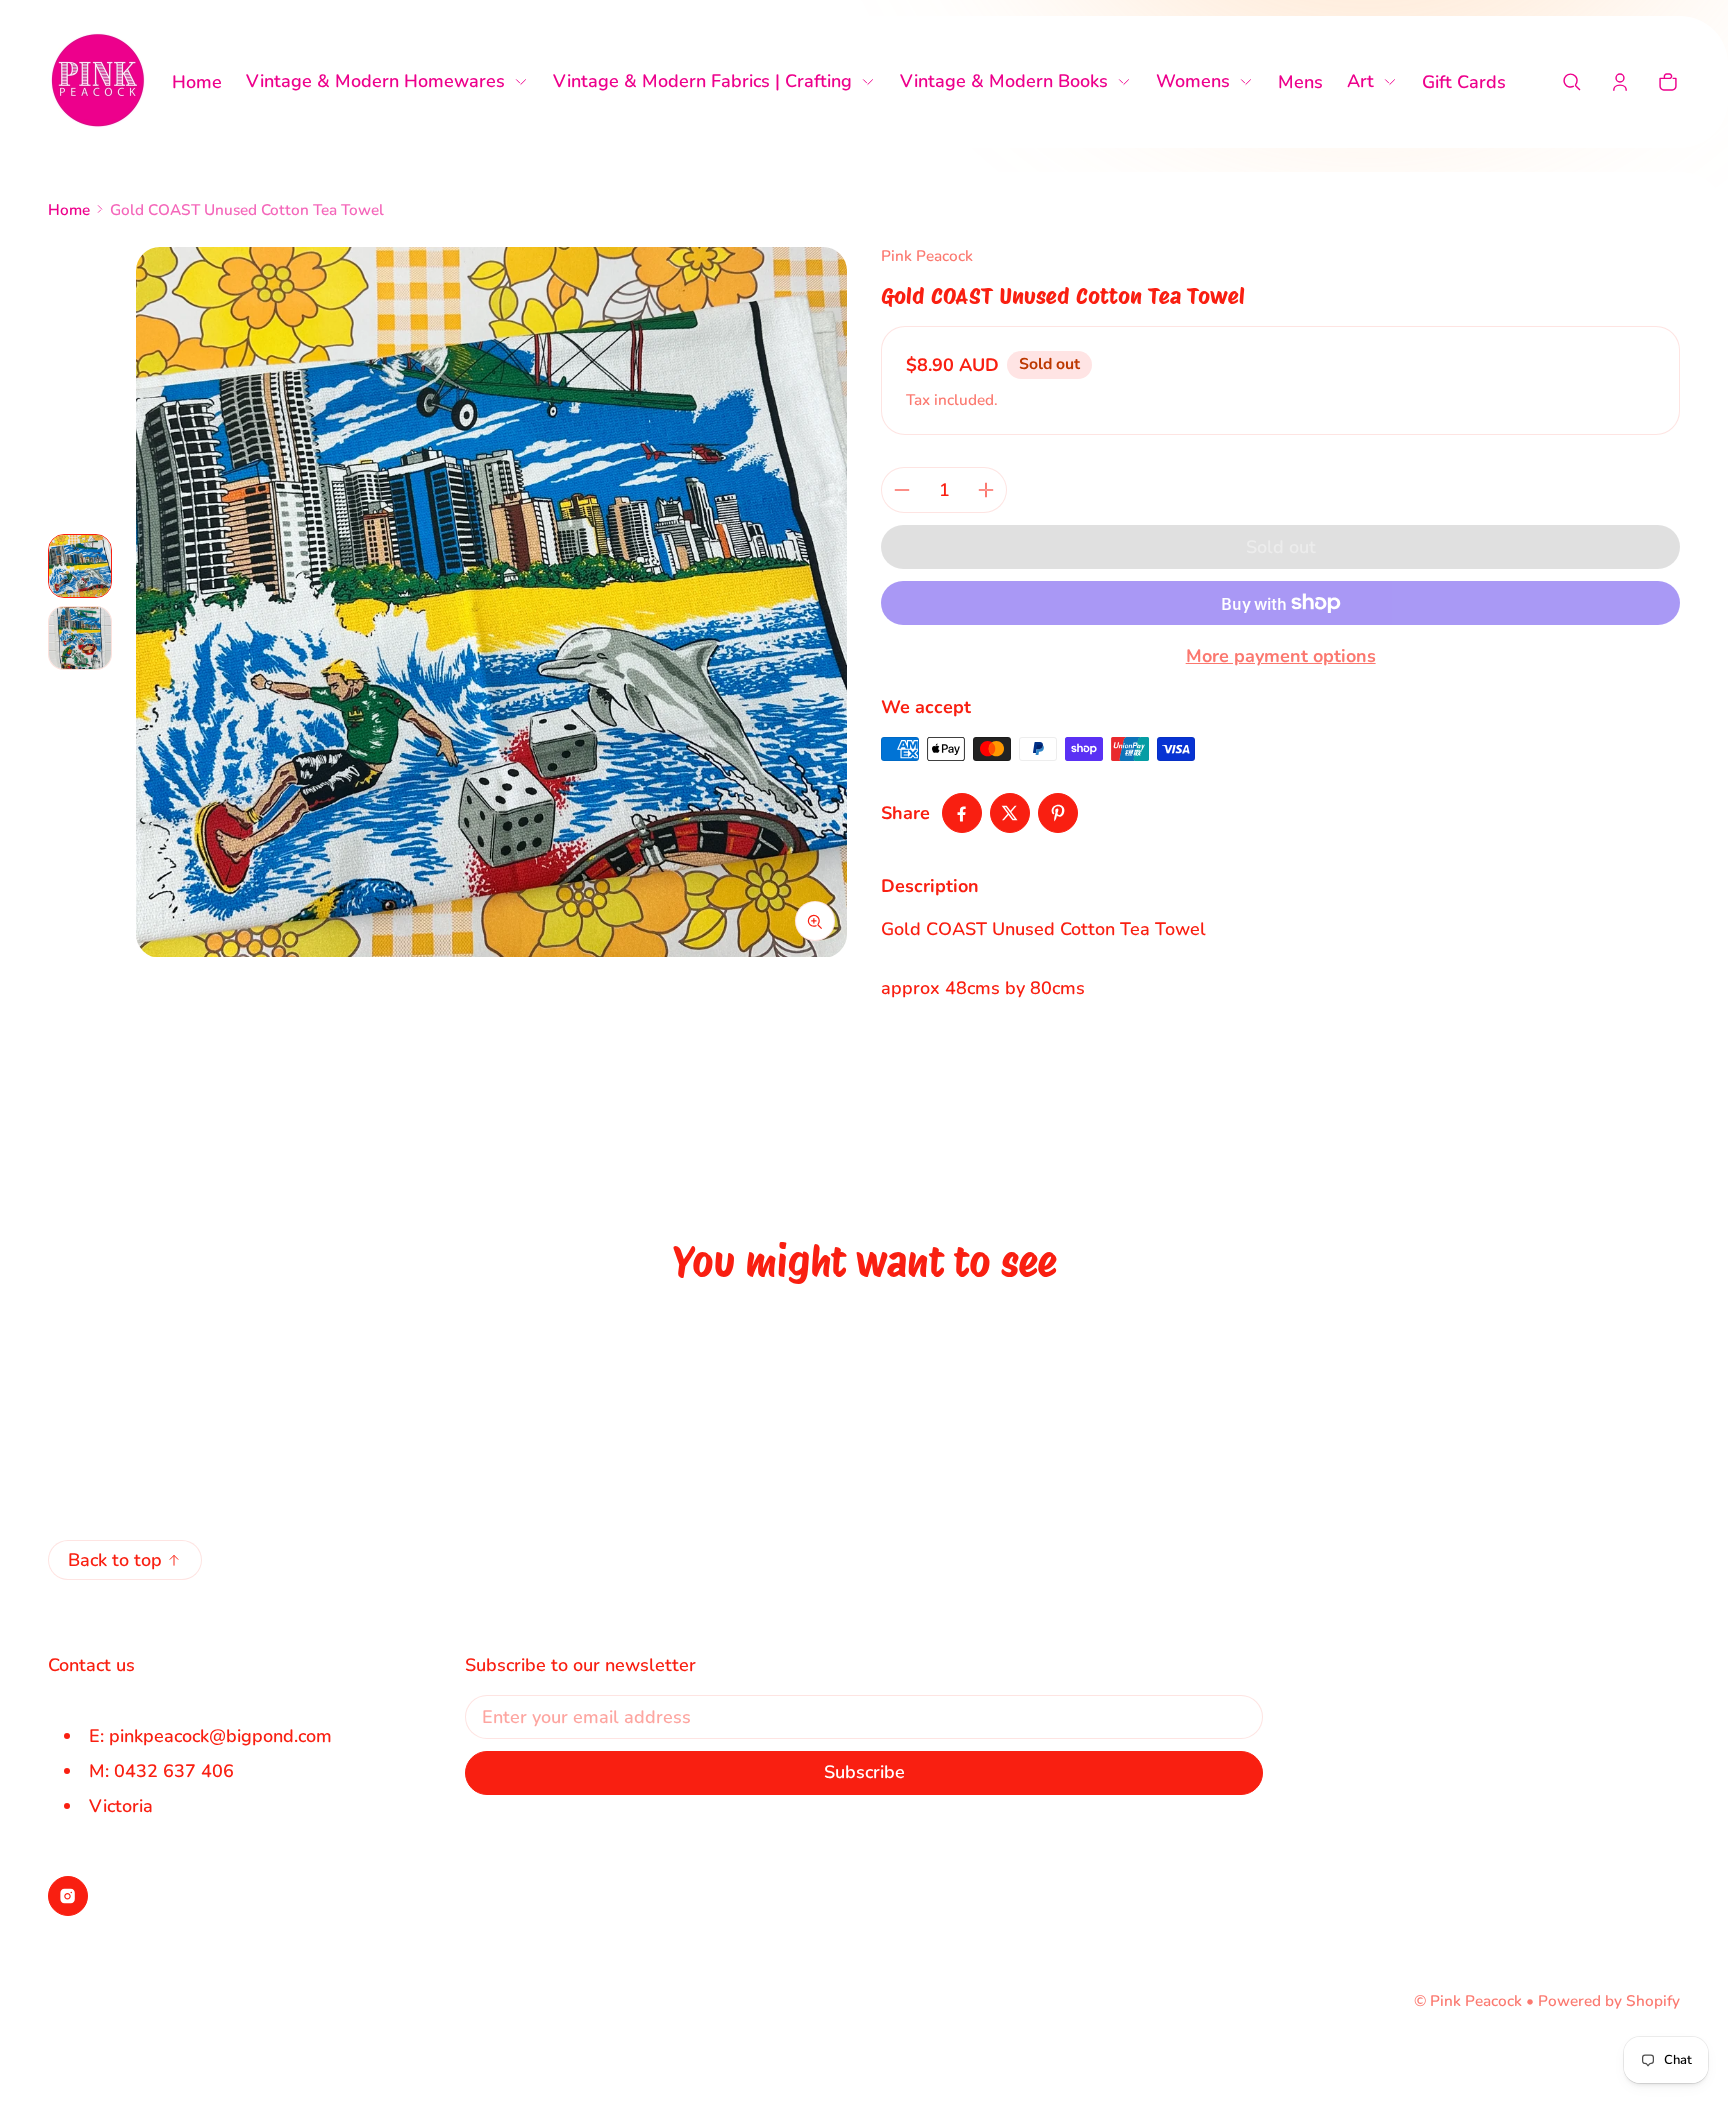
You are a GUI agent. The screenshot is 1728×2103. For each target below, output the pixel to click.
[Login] (1620, 82)
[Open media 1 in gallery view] (80, 566)
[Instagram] (68, 1896)
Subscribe (864, 1772)
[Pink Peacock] (98, 82)
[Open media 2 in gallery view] (80, 638)
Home (69, 210)
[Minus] (902, 490)
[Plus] (986, 490)
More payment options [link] (1281, 656)
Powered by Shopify (1609, 2001)
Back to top (115, 1560)
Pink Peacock (1476, 2001)
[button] (1572, 82)
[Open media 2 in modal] (491, 602)
